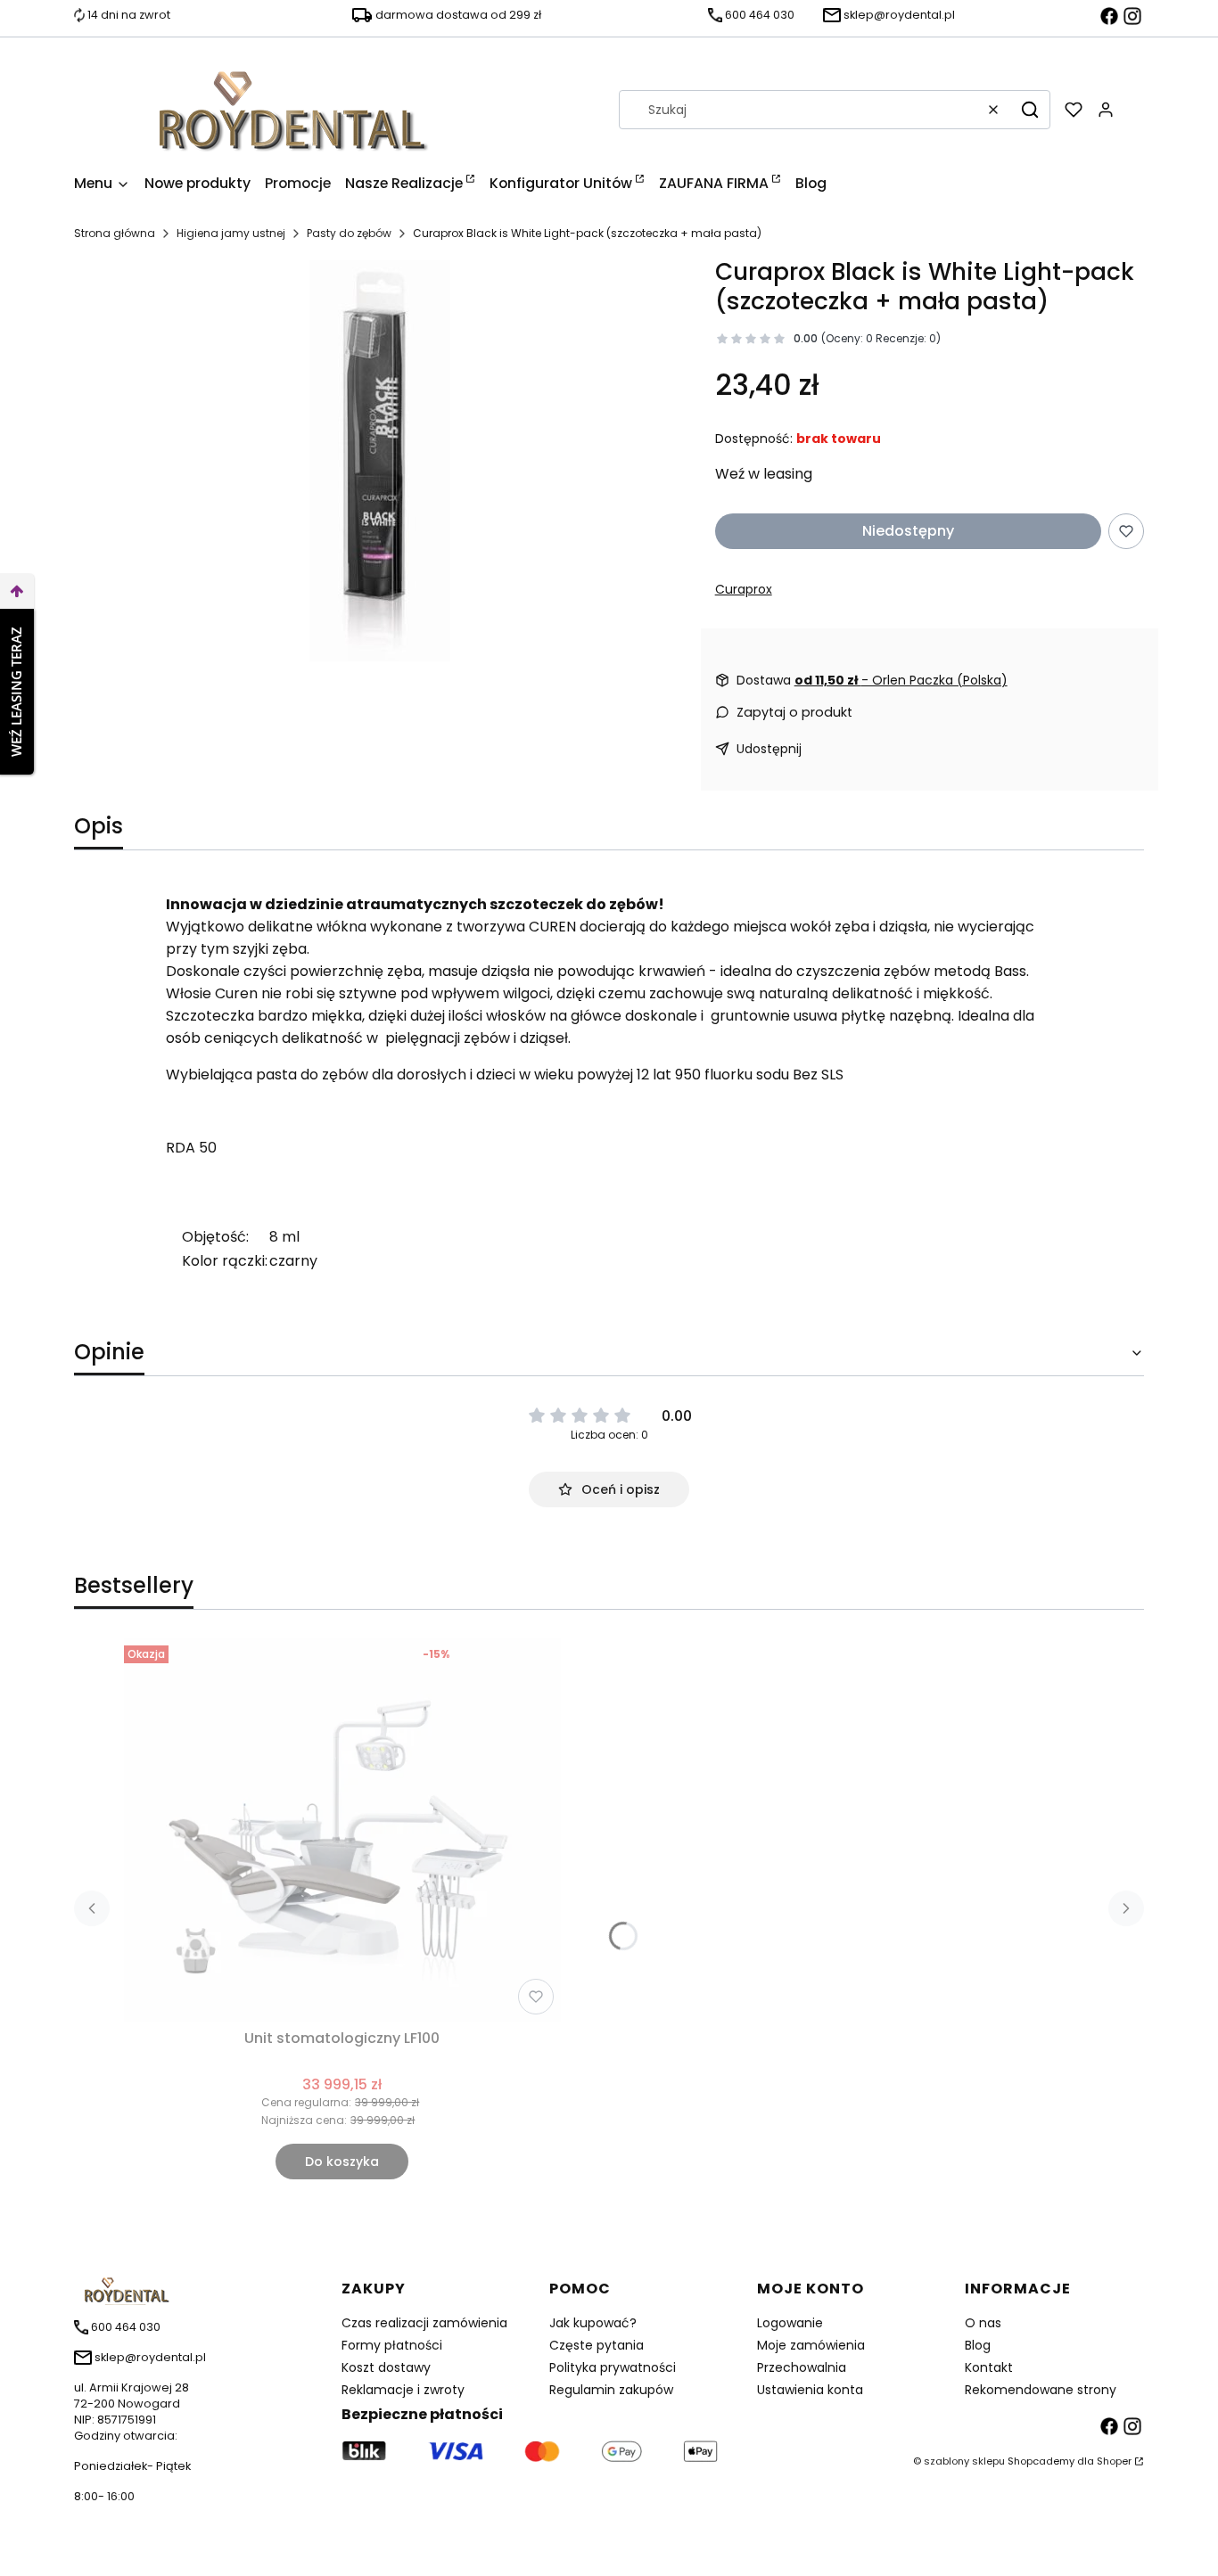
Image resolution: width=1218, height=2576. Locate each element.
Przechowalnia (802, 2367)
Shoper (1114, 2461)
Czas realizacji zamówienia (424, 2323)
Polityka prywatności (613, 2367)
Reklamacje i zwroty (403, 2390)
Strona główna (115, 233)
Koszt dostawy (386, 2367)
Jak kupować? (593, 2323)
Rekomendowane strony (1041, 2390)
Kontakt (989, 2367)
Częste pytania (597, 2345)
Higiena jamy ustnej (231, 233)
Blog (978, 2345)
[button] (1030, 110)
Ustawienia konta (810, 2390)
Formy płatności (392, 2345)
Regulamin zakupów (611, 2390)
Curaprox (744, 589)
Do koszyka (342, 2162)
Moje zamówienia (811, 2345)
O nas (983, 2323)
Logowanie (790, 2323)
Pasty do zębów (349, 233)
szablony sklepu (964, 2461)
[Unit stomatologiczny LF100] (342, 1830)
